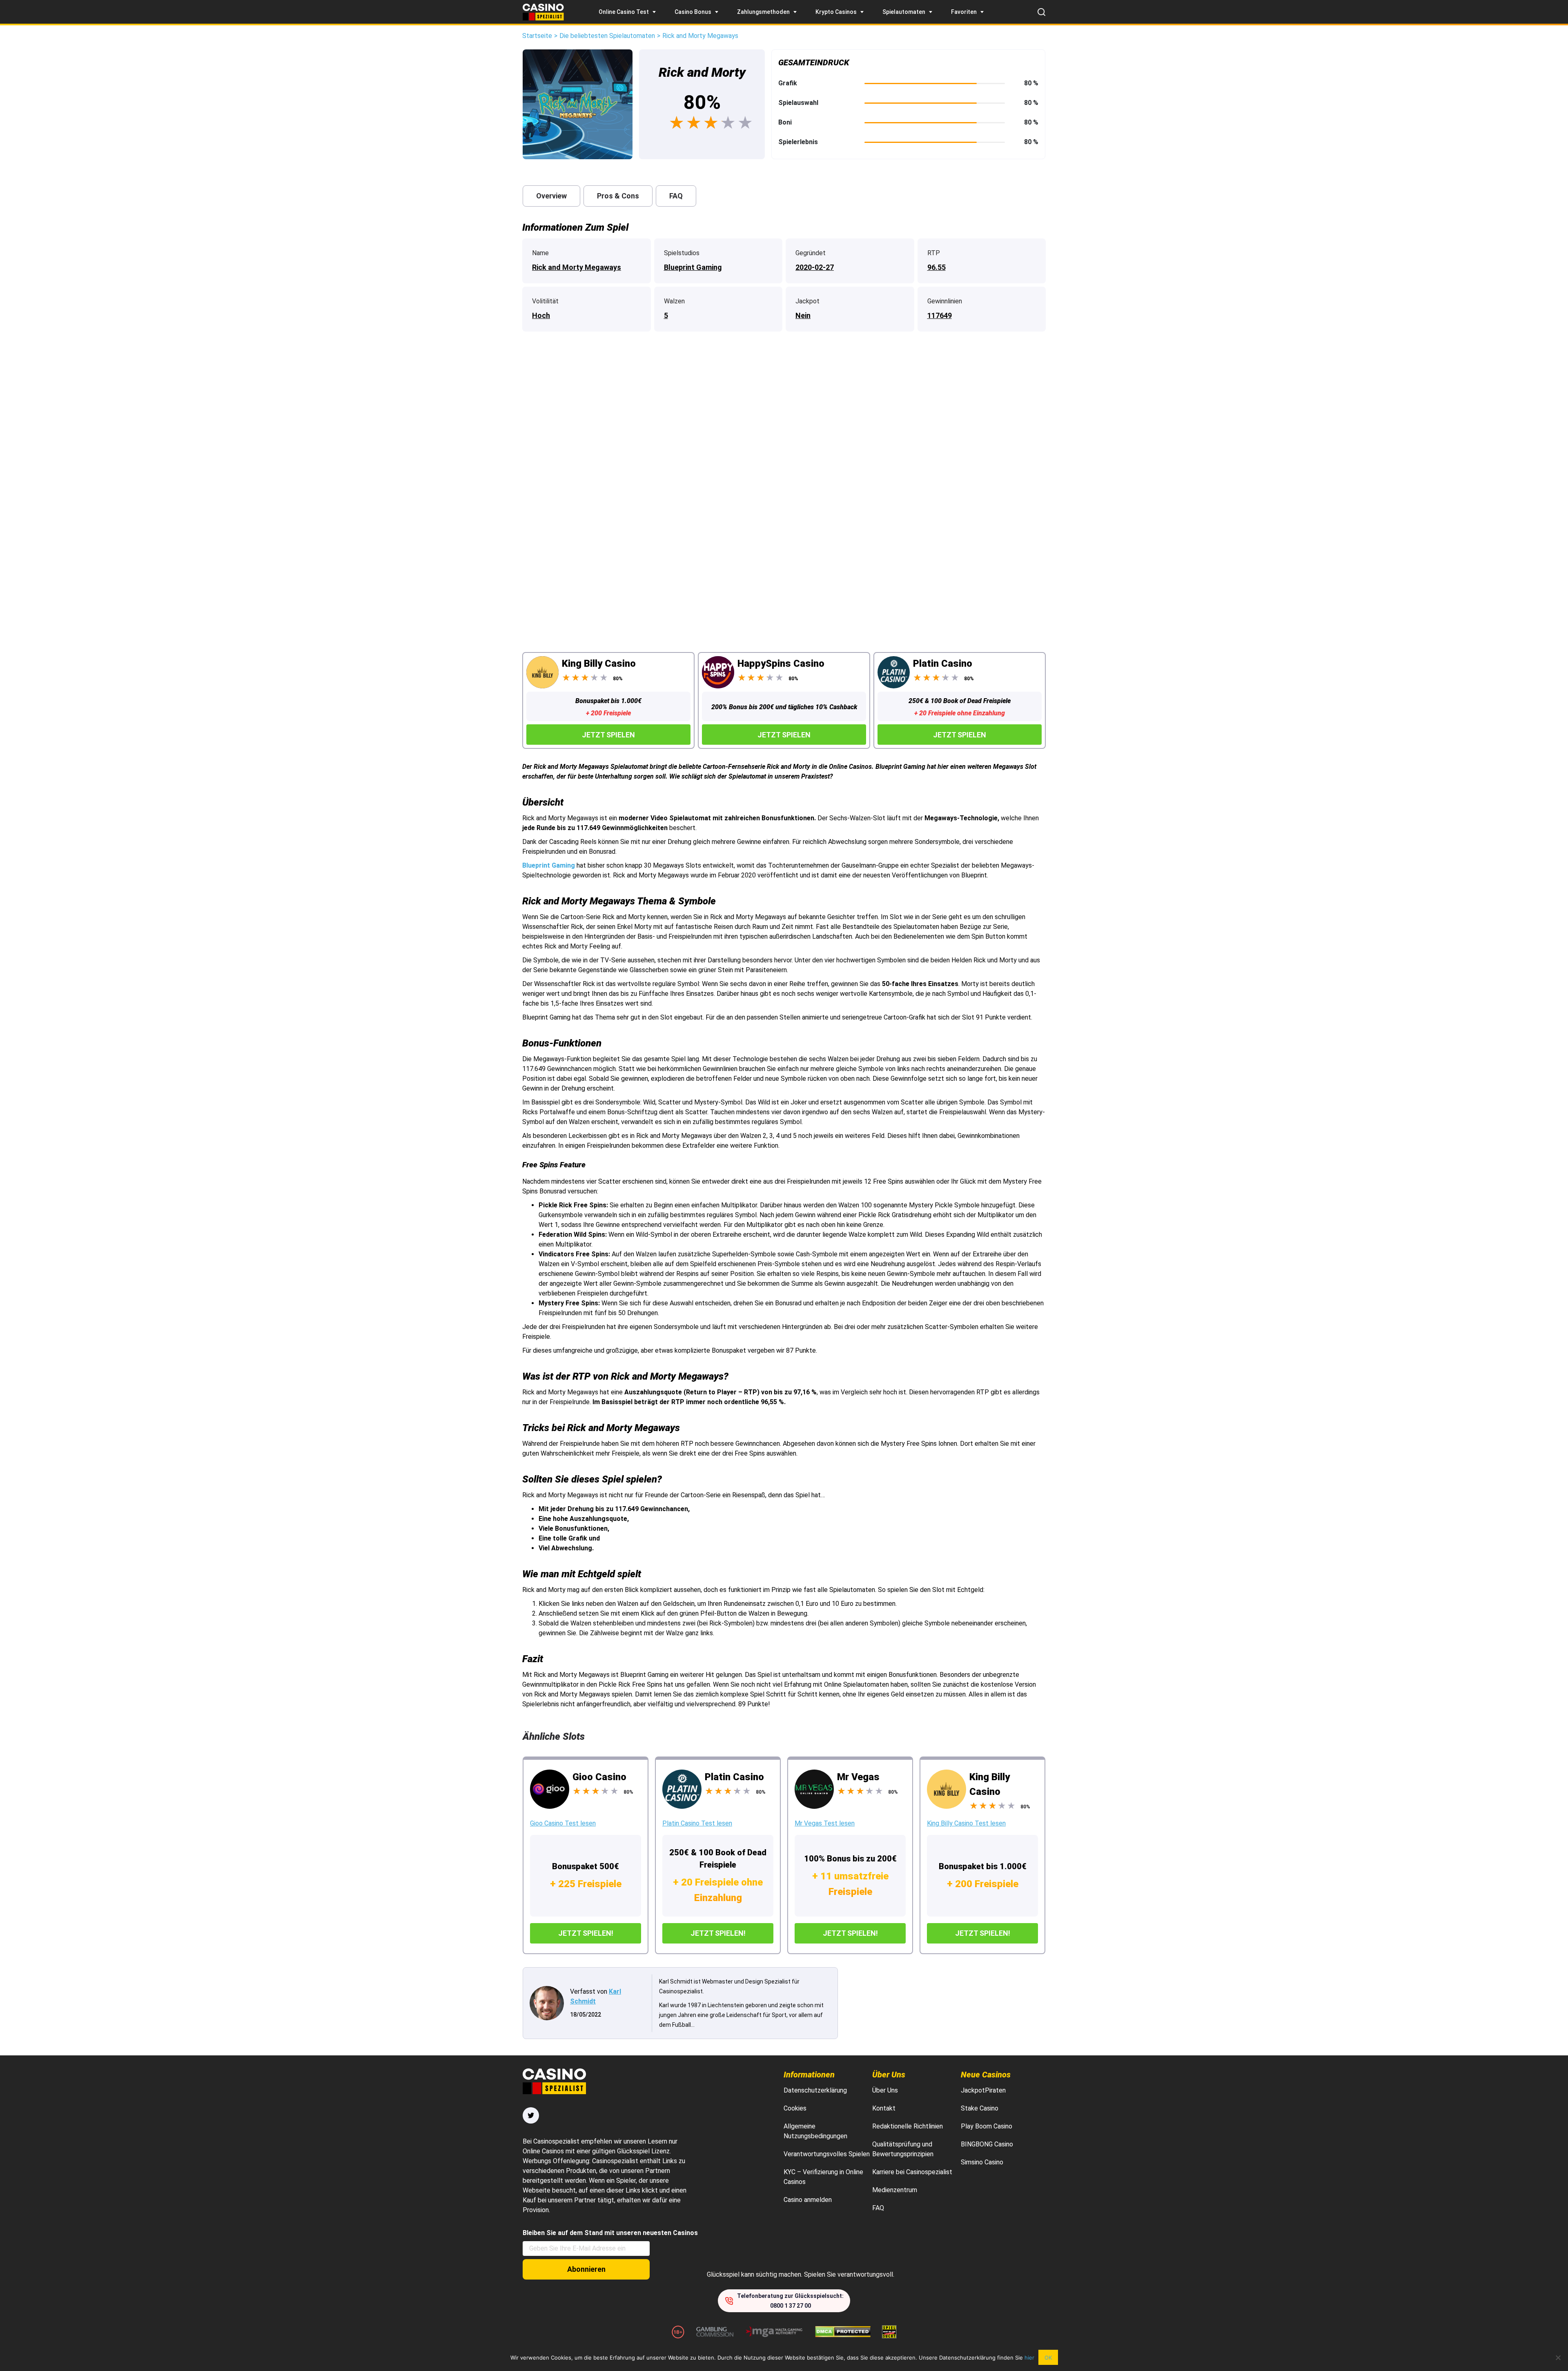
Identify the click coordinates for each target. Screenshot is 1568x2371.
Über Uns (889, 2075)
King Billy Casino (599, 663)
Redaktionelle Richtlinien (908, 2126)
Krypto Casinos (836, 12)
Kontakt (884, 2108)
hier (1029, 2358)
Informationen (809, 2075)
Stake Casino (980, 2108)
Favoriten (964, 12)
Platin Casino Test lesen (697, 1823)
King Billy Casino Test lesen (966, 1823)
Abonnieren (586, 2269)
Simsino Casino (982, 2162)
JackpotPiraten (983, 2090)
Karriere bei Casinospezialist (912, 2172)
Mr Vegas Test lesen (825, 1823)
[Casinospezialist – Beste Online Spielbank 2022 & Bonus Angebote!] (543, 12)
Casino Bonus (693, 12)
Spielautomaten (904, 12)
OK (1048, 2358)
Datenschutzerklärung (815, 2090)
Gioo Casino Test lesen (563, 1823)
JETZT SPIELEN (608, 735)
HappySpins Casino (781, 663)
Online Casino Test (624, 12)
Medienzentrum (895, 2190)
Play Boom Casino (987, 2126)
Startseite (537, 36)
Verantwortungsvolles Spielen (827, 2154)
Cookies (795, 2108)
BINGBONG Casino (987, 2144)
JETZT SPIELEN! (586, 1933)
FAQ (878, 2208)
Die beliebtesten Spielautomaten (607, 36)
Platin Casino (943, 663)
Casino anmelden (808, 2200)
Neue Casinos (986, 2075)
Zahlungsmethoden (763, 12)
